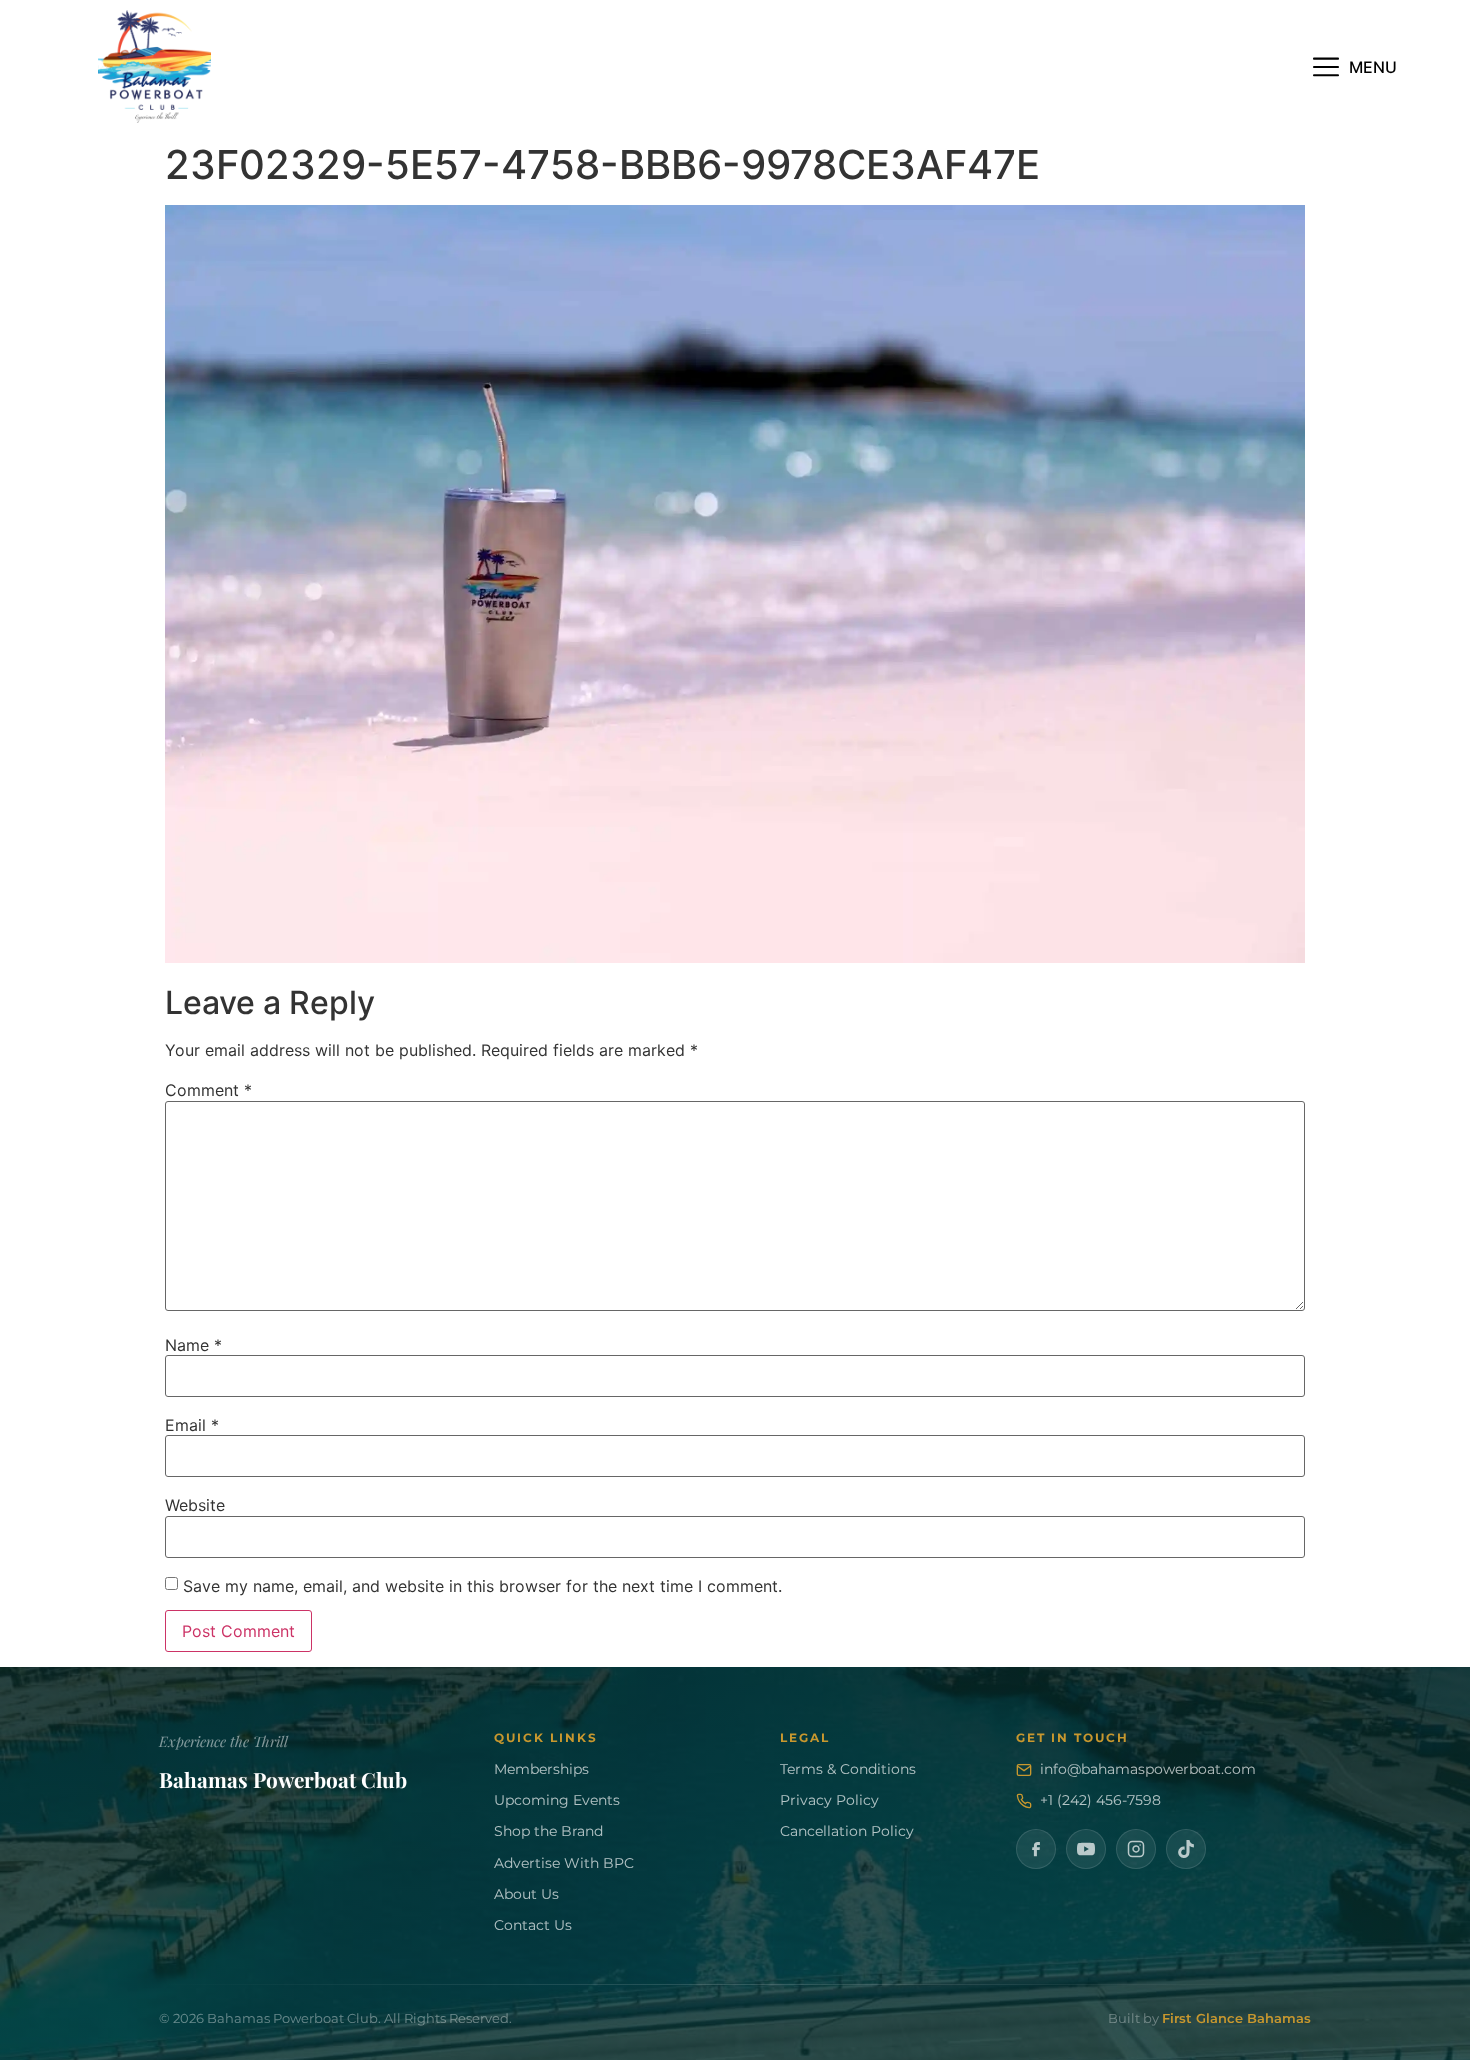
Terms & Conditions (848, 1769)
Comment (208, 1090)
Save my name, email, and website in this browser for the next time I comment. (482, 1586)
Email (192, 1425)
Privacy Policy (829, 1800)
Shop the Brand (548, 1831)
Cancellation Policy (847, 1831)
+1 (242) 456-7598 (1100, 1800)
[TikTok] (1186, 1849)
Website (195, 1505)
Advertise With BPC (564, 1863)
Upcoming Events (557, 1800)
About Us (526, 1894)
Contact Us (533, 1925)
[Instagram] (1136, 1849)
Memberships (541, 1769)
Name (193, 1345)
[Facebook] (1036, 1849)
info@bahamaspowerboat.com (1148, 1769)
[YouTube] (1086, 1849)
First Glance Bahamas (1236, 2018)
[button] (1355, 66)
